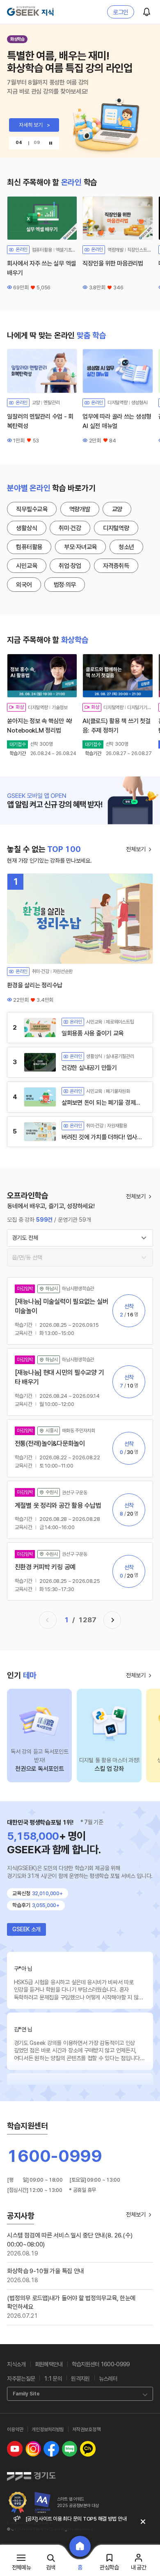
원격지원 (80, 2379)
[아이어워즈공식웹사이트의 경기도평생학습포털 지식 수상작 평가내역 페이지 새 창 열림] (43, 2503)
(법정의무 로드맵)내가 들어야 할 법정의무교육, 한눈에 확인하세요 (71, 2303)
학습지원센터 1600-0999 (101, 2364)
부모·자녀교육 (80, 547)
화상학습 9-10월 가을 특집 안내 (46, 2271)
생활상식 (26, 528)
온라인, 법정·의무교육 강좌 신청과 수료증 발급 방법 (76, 2522)
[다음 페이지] (112, 1620)
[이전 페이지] (48, 1620)
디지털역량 (116, 528)
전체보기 (136, 849)
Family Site (26, 2394)
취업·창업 (70, 566)
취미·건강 (70, 528)
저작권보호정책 (86, 2429)
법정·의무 (65, 585)
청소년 (126, 547)
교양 (117, 509)
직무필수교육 (32, 509)
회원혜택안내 (49, 2364)
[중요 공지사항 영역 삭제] (143, 2522)
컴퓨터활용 (29, 547)
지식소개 (16, 2364)
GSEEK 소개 (26, 1929)
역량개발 (80, 509)
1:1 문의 (53, 2379)
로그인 (121, 12)
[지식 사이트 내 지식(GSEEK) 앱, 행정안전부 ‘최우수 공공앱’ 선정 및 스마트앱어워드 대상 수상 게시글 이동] (18, 2503)
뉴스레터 (108, 2379)
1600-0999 (55, 2156)
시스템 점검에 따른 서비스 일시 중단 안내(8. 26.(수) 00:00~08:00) (70, 2240)
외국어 (24, 585)
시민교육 (26, 566)
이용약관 (15, 2429)
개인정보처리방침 (48, 2429)
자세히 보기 (34, 125)
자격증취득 (116, 566)
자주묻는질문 (21, 2379)
